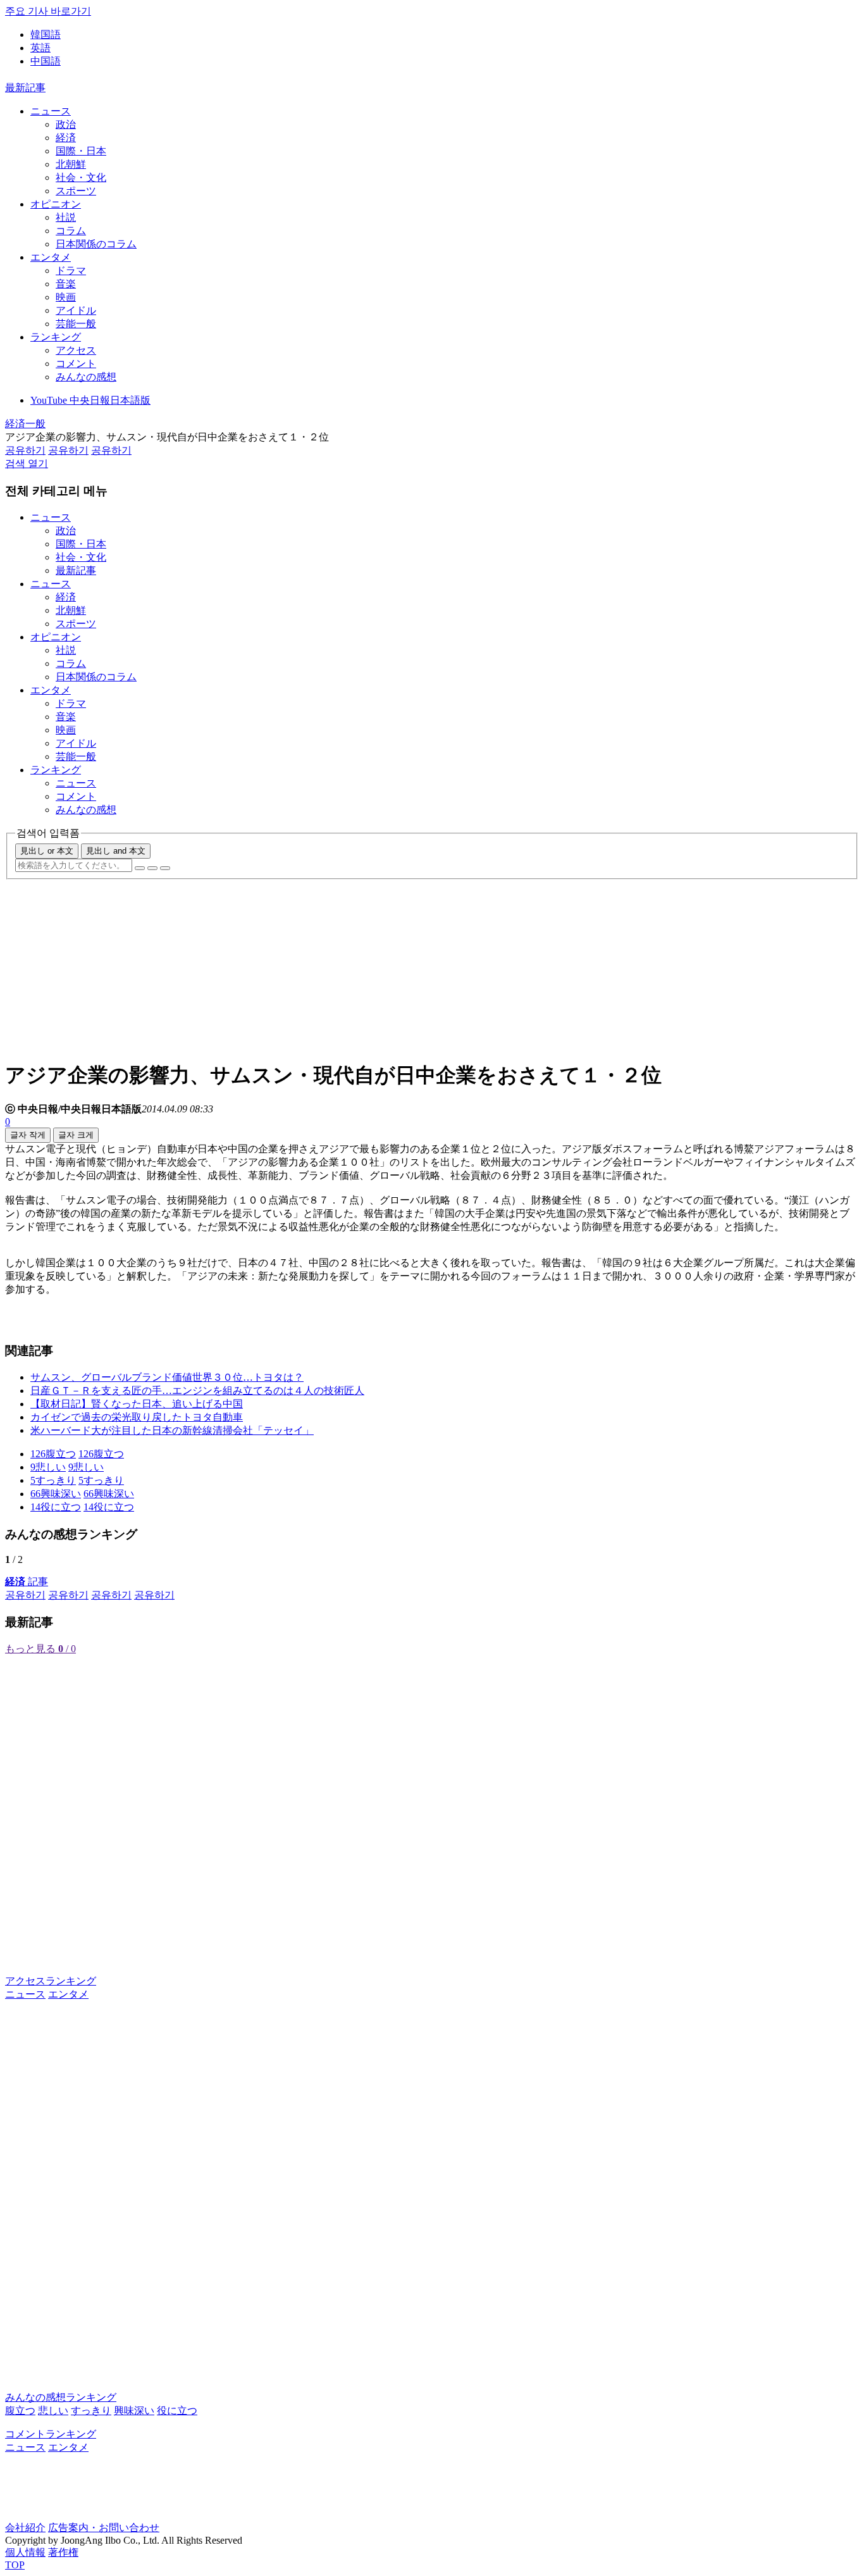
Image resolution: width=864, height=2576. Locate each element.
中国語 (46, 61)
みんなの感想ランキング (61, 2397)
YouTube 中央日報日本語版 (90, 400)
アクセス (76, 350)
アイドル (76, 310)
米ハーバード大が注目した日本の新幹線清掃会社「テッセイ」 (172, 1430)
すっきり (91, 2411)
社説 (66, 217)
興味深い (134, 2411)
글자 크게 (76, 1135)
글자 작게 (28, 1135)
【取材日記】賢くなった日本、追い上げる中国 (137, 1404)
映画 (66, 297)
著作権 (63, 2552)
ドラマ (71, 271)
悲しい (53, 2411)
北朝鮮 (71, 164)
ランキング (56, 337)
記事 (27, 1582)
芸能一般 (76, 324)
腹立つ (20, 2411)
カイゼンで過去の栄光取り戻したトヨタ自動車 (137, 1417)
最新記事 (25, 88)
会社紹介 (25, 2528)
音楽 (66, 284)
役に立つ (177, 2411)
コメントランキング (51, 2434)
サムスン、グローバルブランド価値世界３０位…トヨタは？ (167, 1377)
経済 (66, 138)
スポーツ (76, 191)
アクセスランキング (51, 1981)
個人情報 (25, 2552)
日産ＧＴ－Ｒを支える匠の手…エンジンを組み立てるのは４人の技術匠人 (197, 1391)
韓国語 (46, 34)
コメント (76, 364)
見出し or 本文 (47, 851)
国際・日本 (81, 151)
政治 (66, 124)
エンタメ (51, 257)
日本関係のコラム (96, 244)
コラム (71, 231)
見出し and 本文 (116, 851)
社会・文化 (81, 177)
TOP (15, 2565)
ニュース (51, 111)
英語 (40, 48)
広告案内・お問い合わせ (104, 2528)
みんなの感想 (86, 377)
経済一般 (25, 424)
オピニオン (56, 204)
